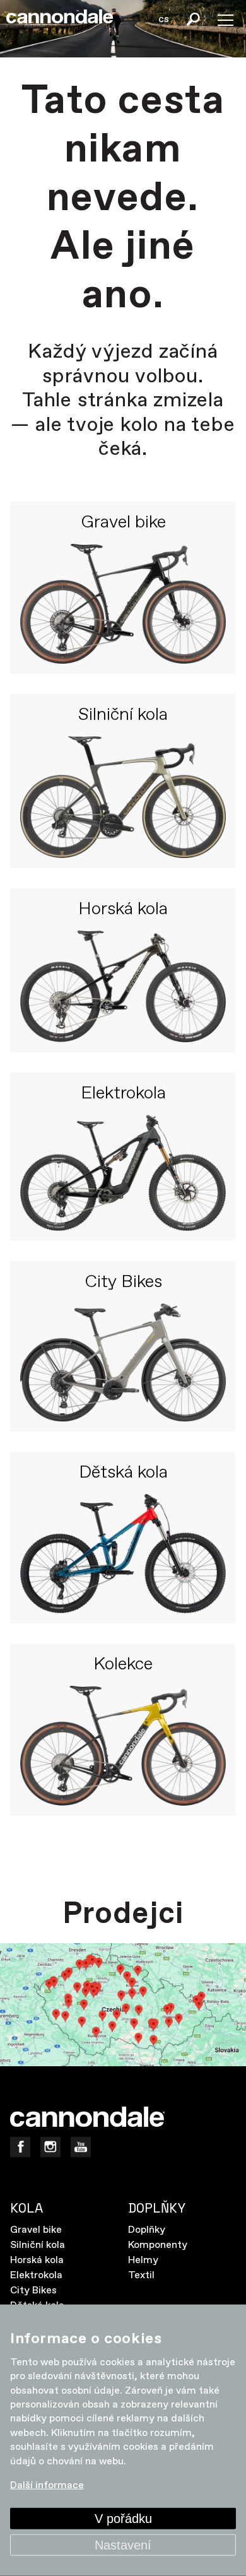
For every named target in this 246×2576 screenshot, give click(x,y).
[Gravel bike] (123, 604)
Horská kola (123, 910)
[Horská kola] (123, 986)
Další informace (47, 2485)
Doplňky (147, 2230)
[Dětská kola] (123, 1554)
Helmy (143, 2260)
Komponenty (158, 2245)
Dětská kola (123, 1473)
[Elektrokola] (123, 1173)
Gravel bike (123, 523)
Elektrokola (123, 1094)
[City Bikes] (123, 1362)
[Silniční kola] (123, 797)
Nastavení (123, 2545)
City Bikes (123, 1283)
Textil (141, 2275)
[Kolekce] (123, 1746)
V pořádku (123, 2519)
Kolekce (123, 1665)
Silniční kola (123, 715)
